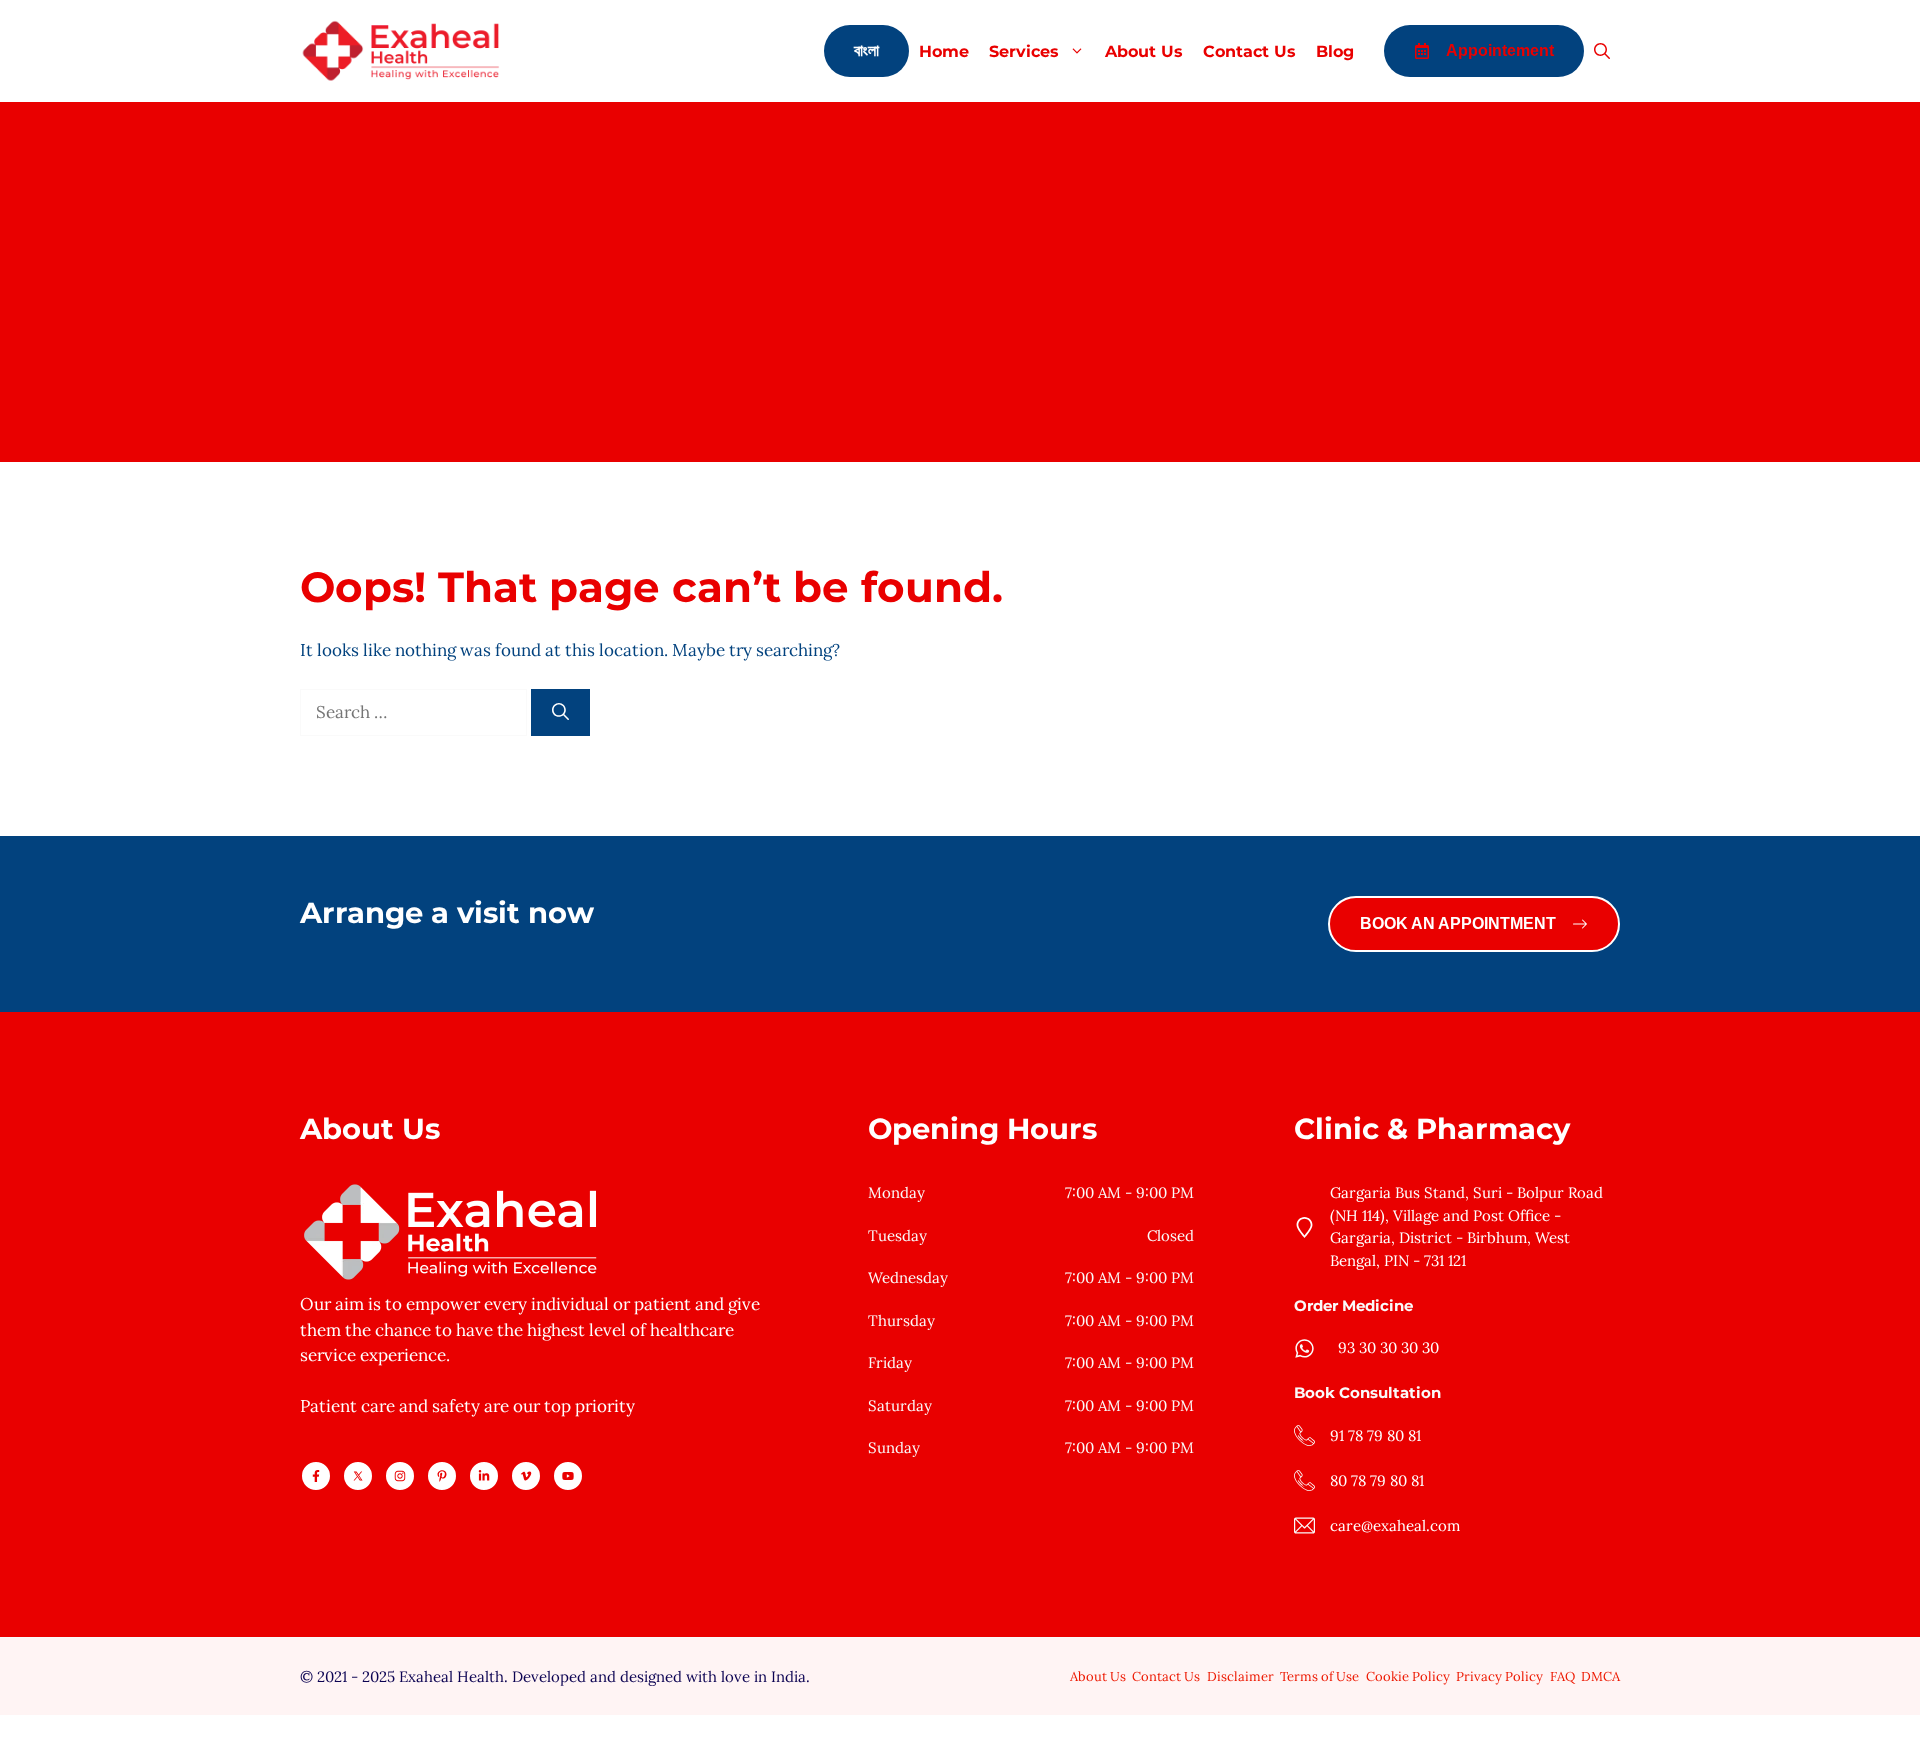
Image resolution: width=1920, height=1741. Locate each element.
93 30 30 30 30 (1388, 1347)
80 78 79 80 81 (1377, 1480)
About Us (1144, 51)
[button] (1602, 51)
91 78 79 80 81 (1375, 1435)
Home (944, 51)
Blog (1335, 51)
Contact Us (1249, 51)
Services (1024, 51)
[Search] (560, 713)
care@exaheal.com (1395, 1525)
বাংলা (866, 50)
